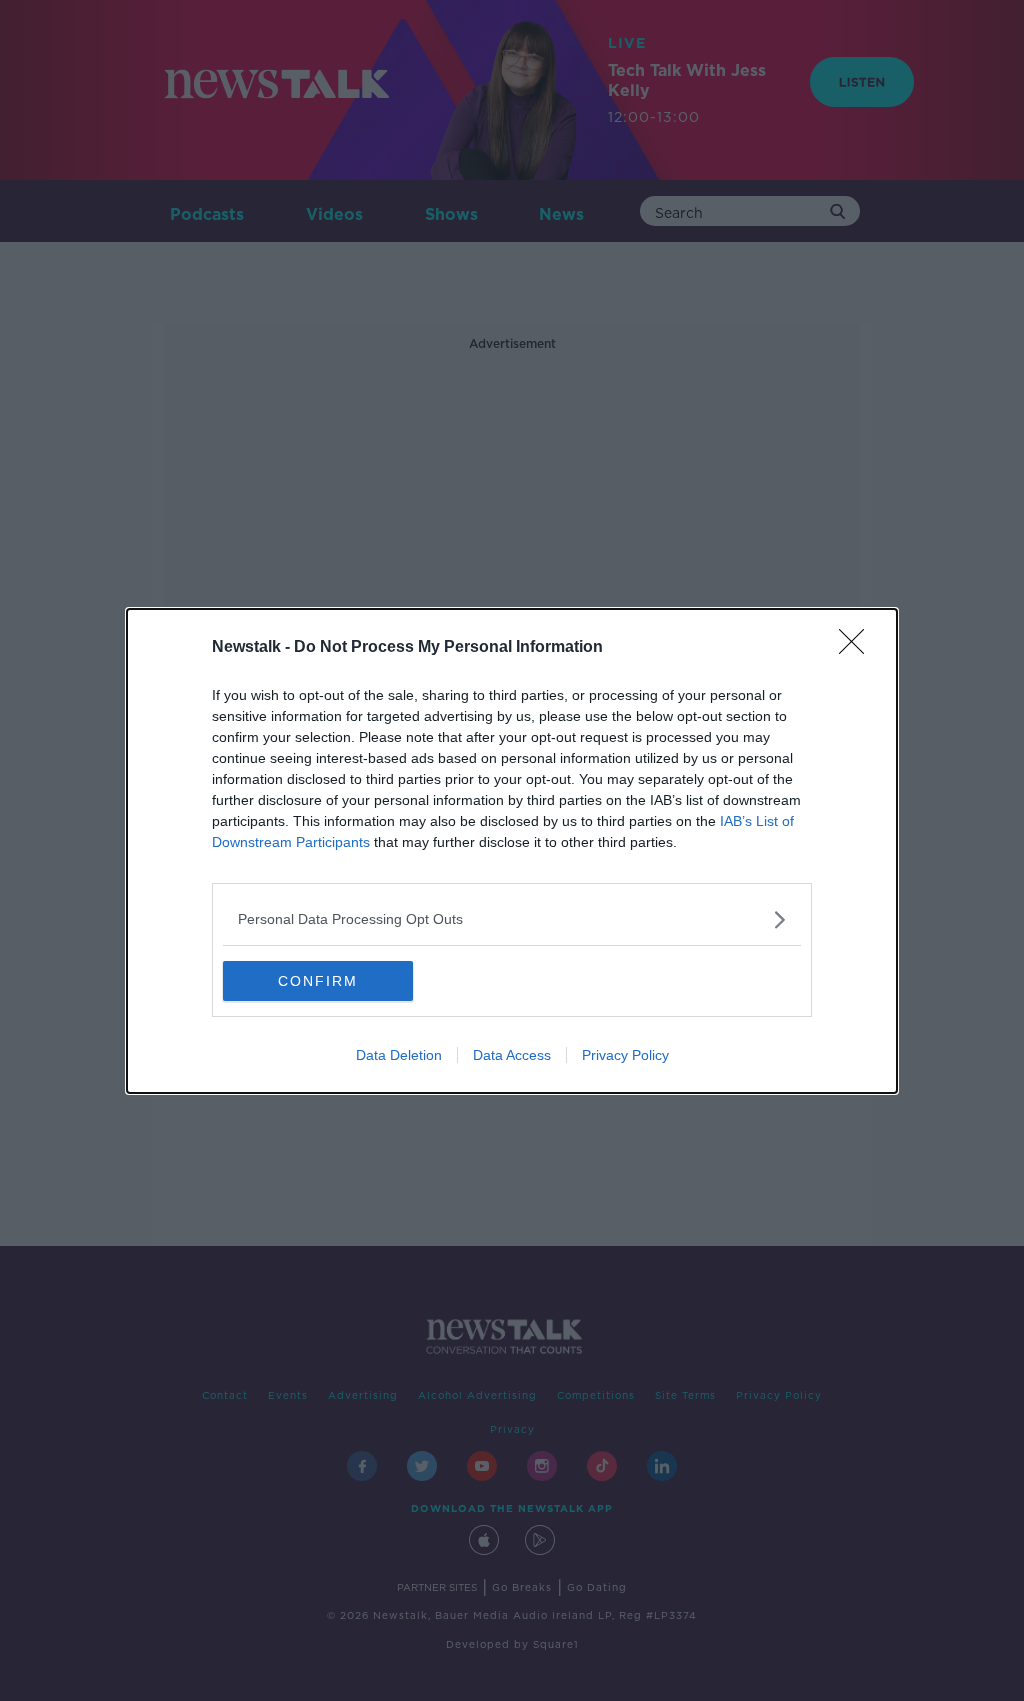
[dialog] (512, 851)
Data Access (512, 1055)
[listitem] (512, 919)
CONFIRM (318, 981)
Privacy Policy (625, 1055)
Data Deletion (399, 1055)
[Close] (858, 648)
